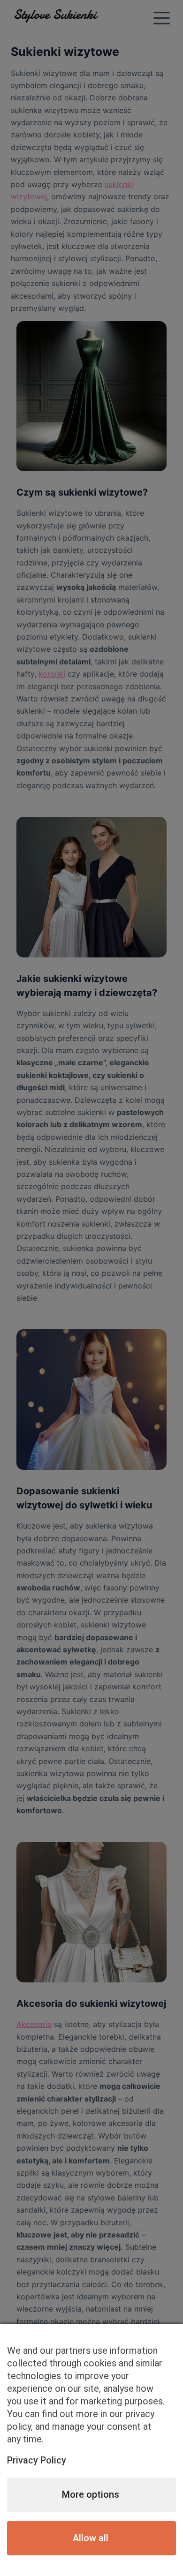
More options (91, 2494)
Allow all (91, 2538)
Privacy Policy (37, 2460)
